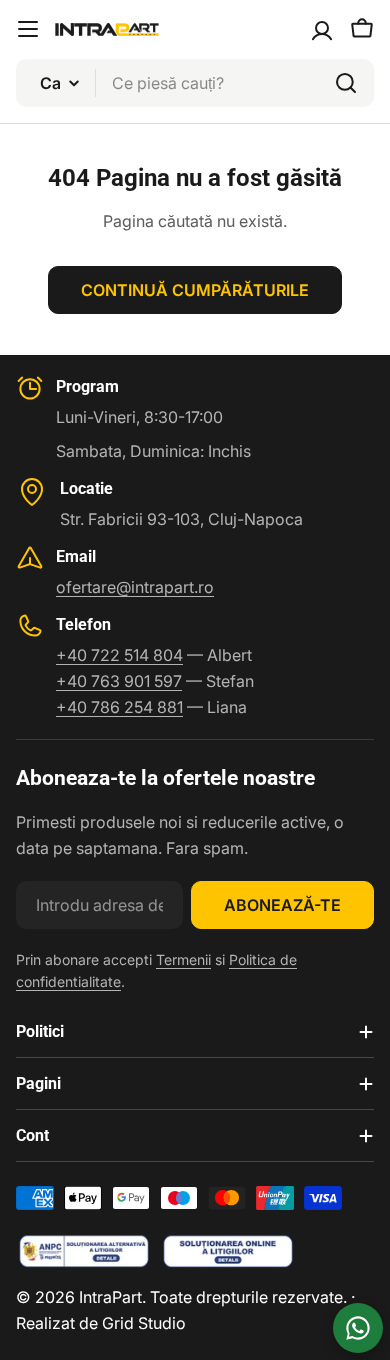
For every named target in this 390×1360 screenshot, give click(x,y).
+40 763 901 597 (119, 681)
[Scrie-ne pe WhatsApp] (358, 1328)
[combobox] (195, 83)
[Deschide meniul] (28, 29)
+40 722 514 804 (119, 655)
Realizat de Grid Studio (101, 1323)
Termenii (183, 959)
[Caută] (346, 83)
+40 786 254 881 (119, 707)
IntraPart (110, 1297)
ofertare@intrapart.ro (135, 587)
